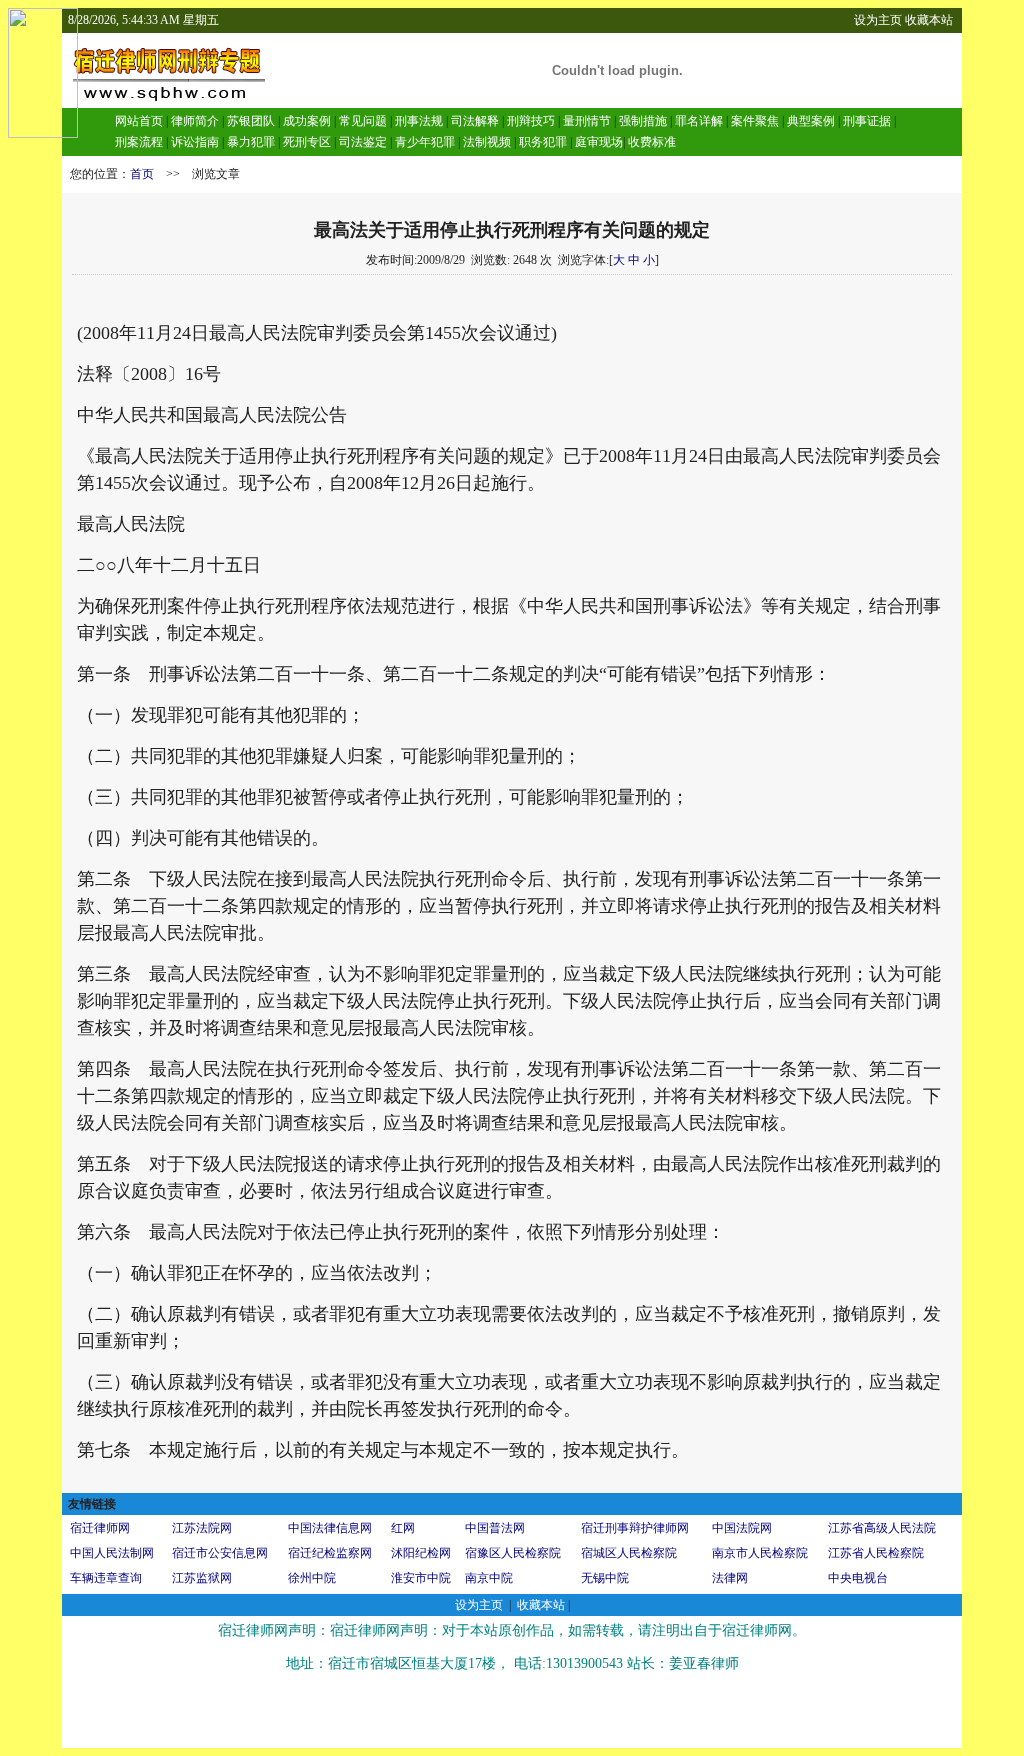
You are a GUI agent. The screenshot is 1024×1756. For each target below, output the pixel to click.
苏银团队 (249, 121)
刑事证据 (867, 121)
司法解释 (475, 121)
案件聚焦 (755, 121)
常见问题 (363, 121)
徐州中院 (312, 1578)
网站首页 (139, 121)
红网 (403, 1528)
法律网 (730, 1578)
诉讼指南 (195, 142)
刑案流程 (139, 142)
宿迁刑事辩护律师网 (635, 1528)
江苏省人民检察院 (876, 1553)
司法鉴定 (363, 142)
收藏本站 (929, 20)
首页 (142, 174)
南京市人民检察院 (760, 1553)
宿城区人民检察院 (629, 1553)
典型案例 (811, 121)
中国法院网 (742, 1528)
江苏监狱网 (202, 1578)
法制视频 (487, 142)
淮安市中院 (421, 1578)
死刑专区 (307, 142)
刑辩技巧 (531, 121)
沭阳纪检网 (421, 1553)
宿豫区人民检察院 (513, 1553)
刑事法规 (419, 121)
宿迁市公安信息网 (220, 1553)
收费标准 (652, 142)
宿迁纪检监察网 (330, 1553)
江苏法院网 (202, 1528)
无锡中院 (605, 1578)
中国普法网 (495, 1528)
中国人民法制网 (112, 1553)
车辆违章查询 (106, 1578)
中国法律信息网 (330, 1528)
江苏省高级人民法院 (882, 1528)
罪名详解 (699, 121)
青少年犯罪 (425, 142)
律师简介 (195, 121)
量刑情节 (587, 121)
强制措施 (643, 121)
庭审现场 (599, 142)
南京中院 (489, 1578)
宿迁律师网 (100, 1528)
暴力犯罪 (251, 142)
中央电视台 (858, 1578)
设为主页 (878, 20)
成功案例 (307, 121)
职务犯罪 (543, 142)
